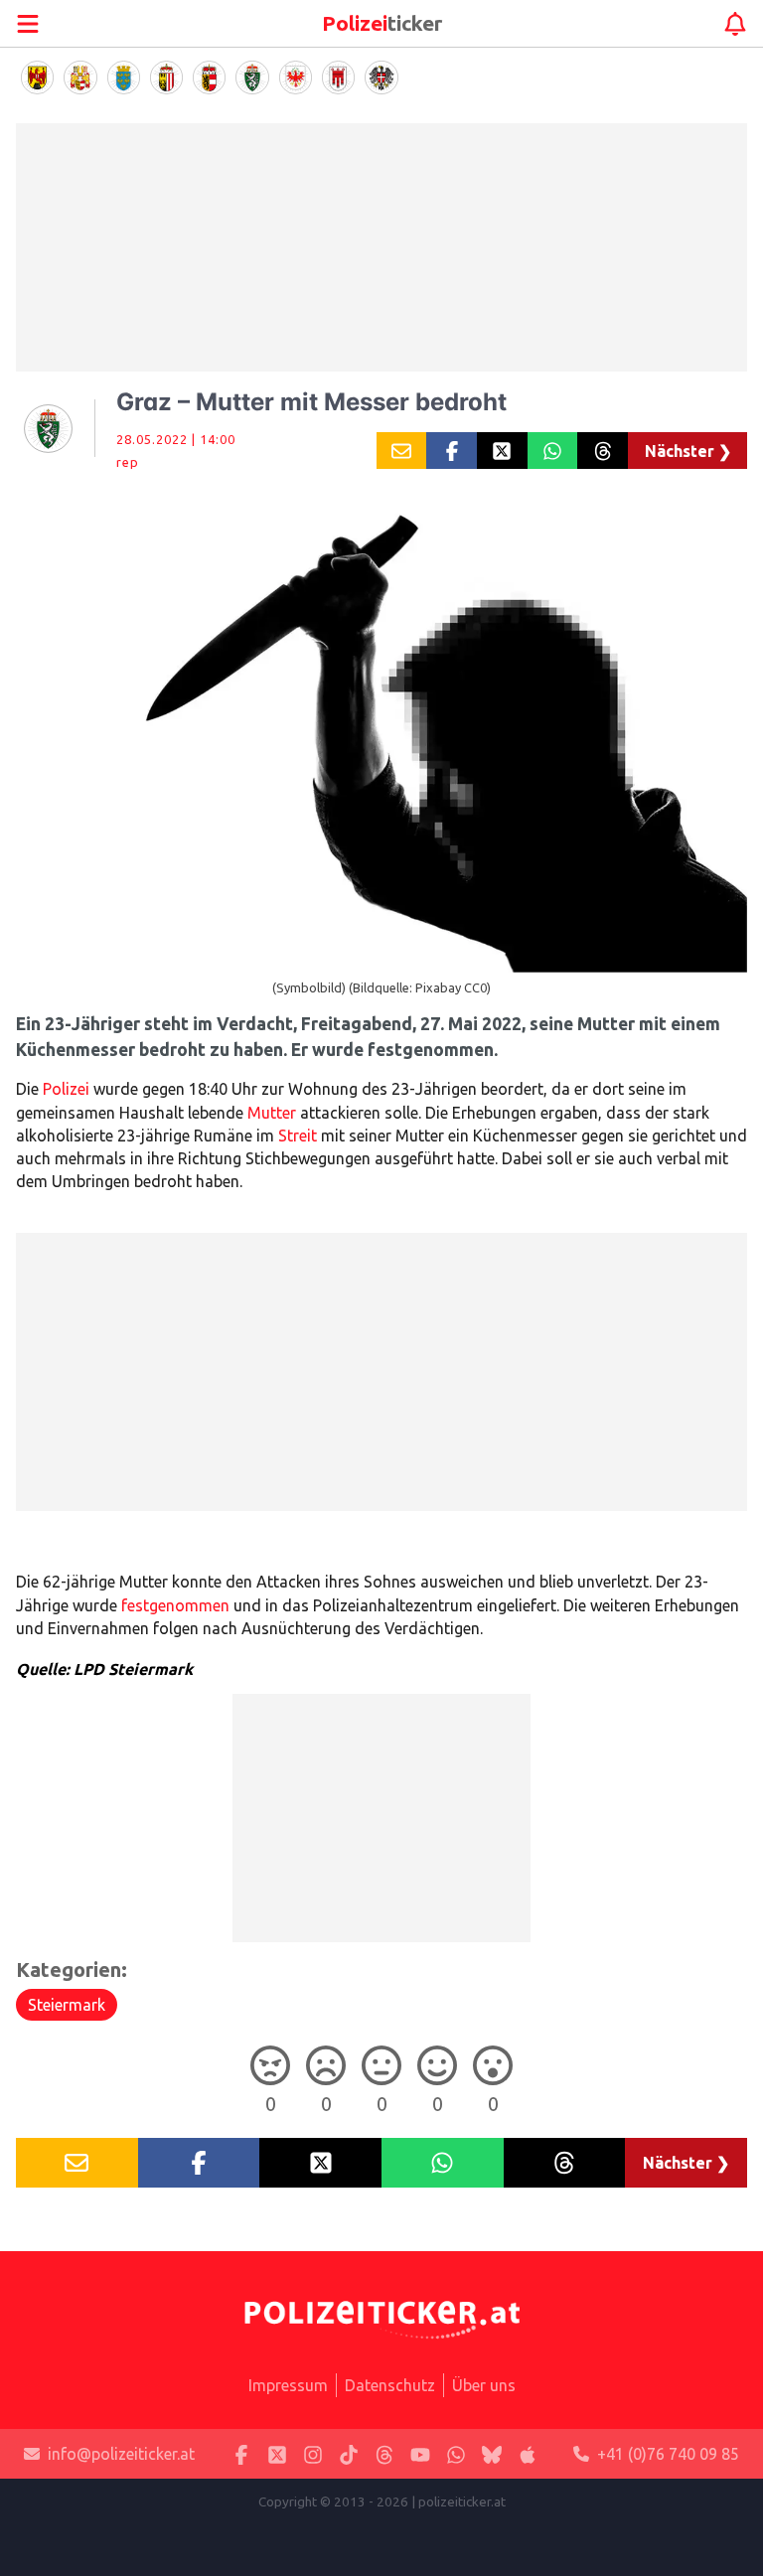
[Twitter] (277, 2454)
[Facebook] (241, 2454)
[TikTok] (349, 2454)
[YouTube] (420, 2454)
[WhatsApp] (456, 2454)
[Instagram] (313, 2454)
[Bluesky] (492, 2454)
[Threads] (384, 2454)
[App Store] (528, 2454)
